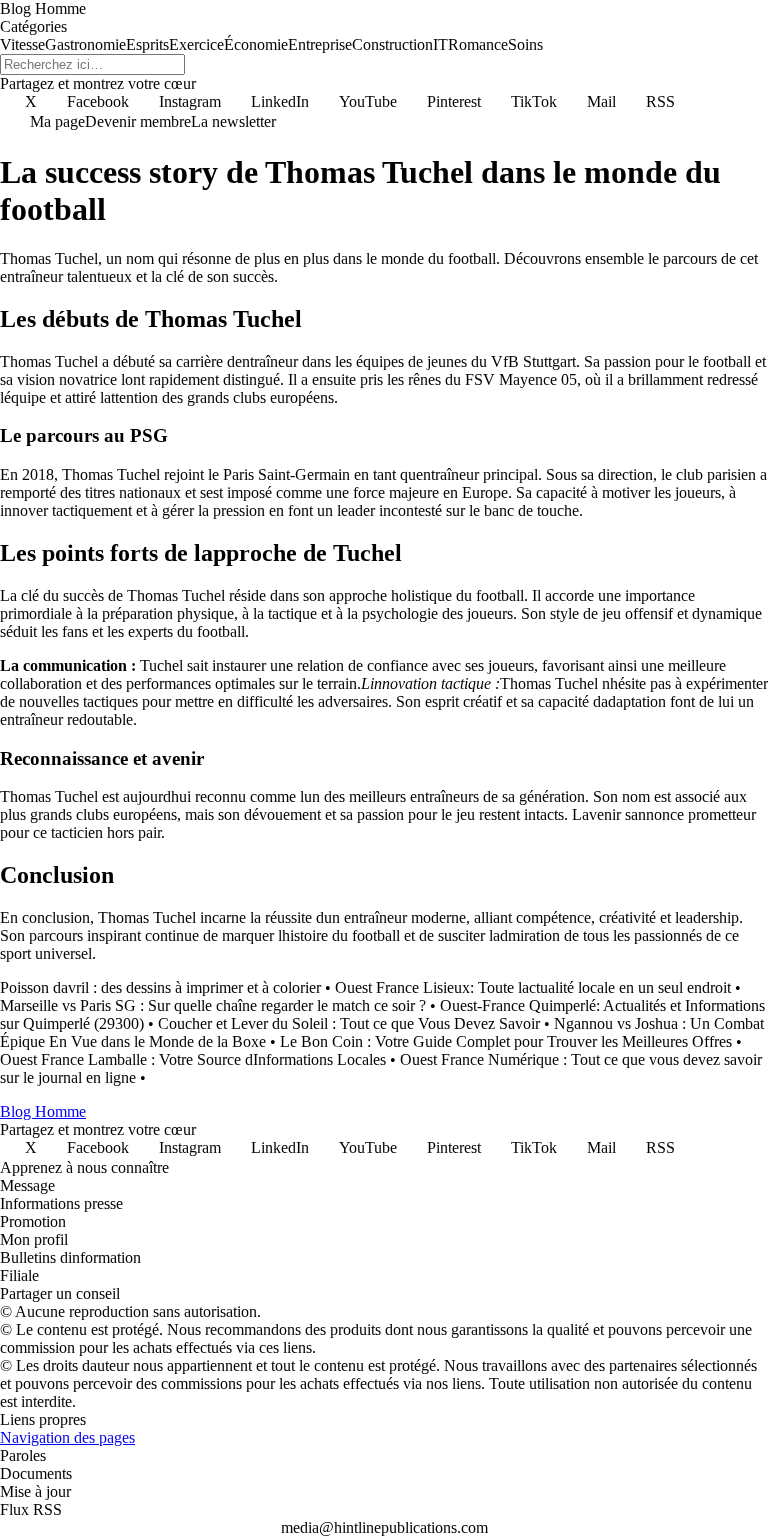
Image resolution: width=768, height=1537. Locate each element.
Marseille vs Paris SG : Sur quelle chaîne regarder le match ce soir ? (213, 1005)
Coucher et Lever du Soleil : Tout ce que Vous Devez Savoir (349, 1023)
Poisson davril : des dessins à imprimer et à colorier (160, 987)
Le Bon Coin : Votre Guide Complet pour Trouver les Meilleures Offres (506, 1041)
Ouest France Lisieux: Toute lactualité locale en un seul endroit (533, 987)
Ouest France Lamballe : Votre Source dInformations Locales (193, 1059)
